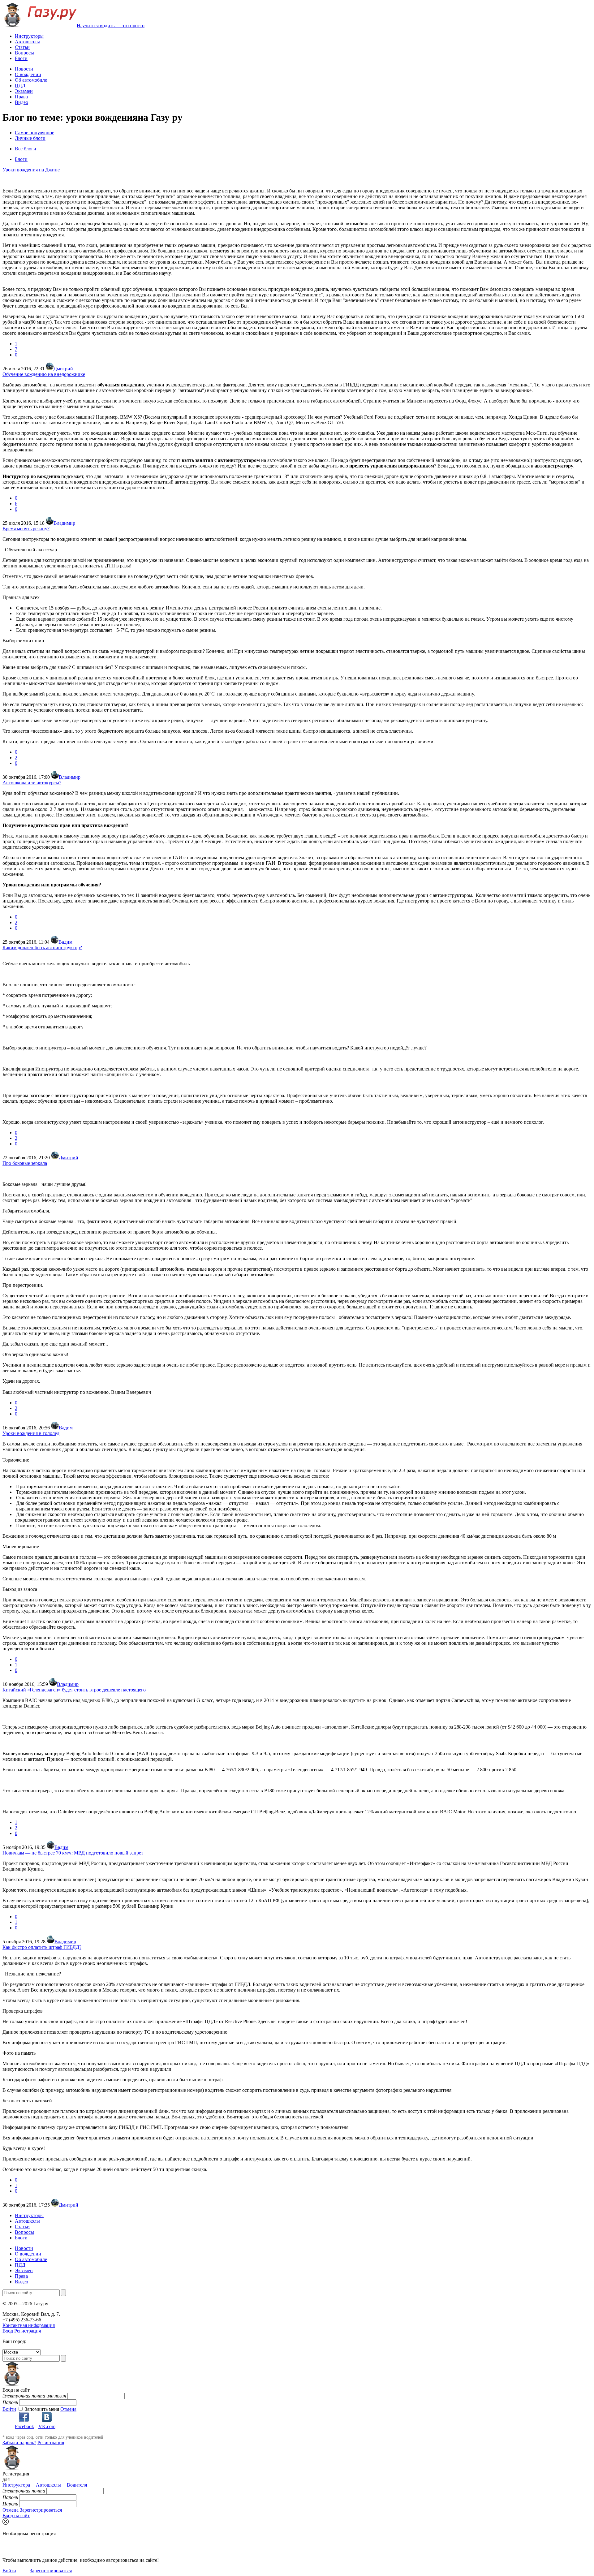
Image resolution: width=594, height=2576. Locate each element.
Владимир (64, 523)
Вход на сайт (16, 2516)
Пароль (10, 2402)
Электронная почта (24, 2491)
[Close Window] (6, 2522)
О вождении (28, 74)
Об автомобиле (31, 80)
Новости (24, 69)
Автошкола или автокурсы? (32, 783)
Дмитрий (63, 369)
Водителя (77, 2485)
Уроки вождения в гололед (31, 1433)
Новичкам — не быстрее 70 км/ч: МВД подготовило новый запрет (73, 1853)
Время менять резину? (26, 529)
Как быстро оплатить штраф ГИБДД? (42, 1947)
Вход (8, 2331)
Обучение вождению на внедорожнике (44, 374)
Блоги (21, 58)
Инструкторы (29, 36)
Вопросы (24, 53)
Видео (22, 102)
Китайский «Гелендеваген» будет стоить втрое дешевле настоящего (74, 1690)
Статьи (22, 47)
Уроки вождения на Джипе (31, 170)
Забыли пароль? (19, 2442)
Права (21, 97)
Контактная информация (29, 2325)
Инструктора (16, 2485)
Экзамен (24, 91)
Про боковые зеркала (25, 1163)
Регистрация (28, 2331)
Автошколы (27, 42)
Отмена (68, 2409)
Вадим (65, 942)
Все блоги (26, 149)
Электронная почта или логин (34, 2396)
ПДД (20, 86)
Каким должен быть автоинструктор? (42, 948)
